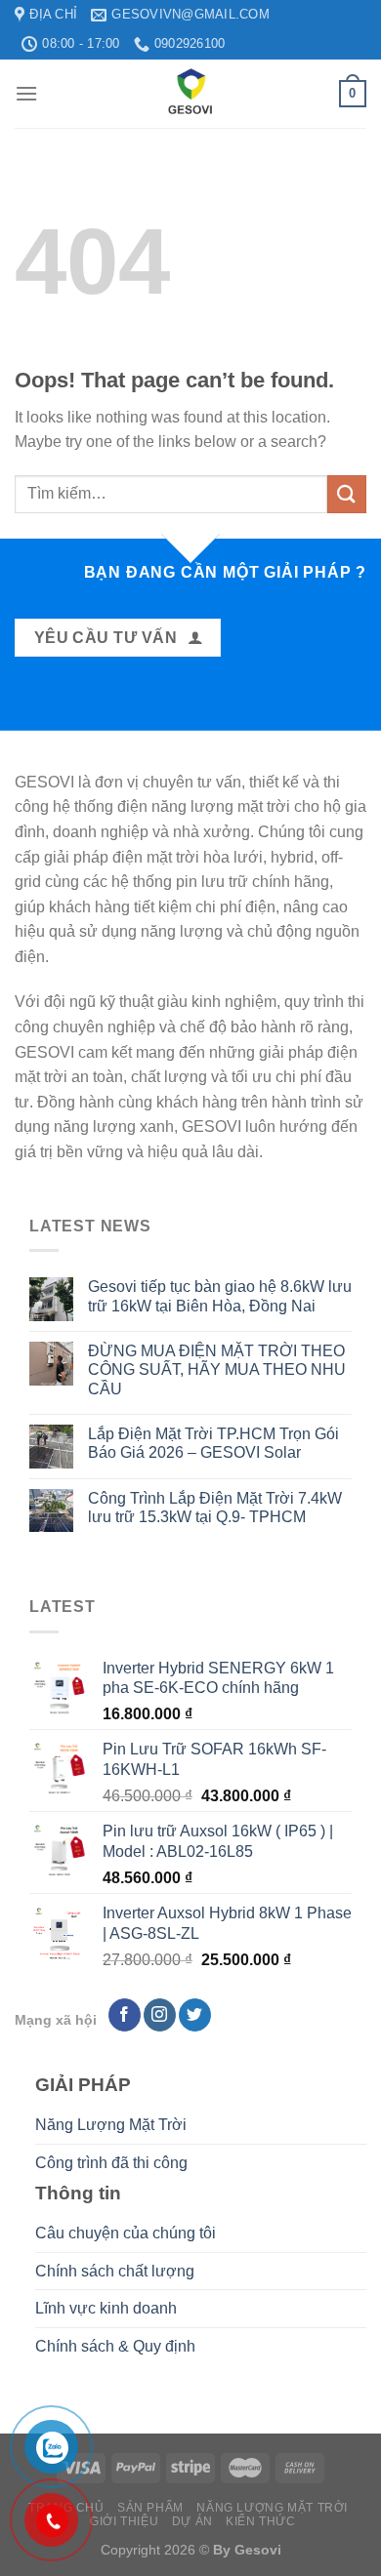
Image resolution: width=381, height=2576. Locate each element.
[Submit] (347, 494)
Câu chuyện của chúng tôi (126, 2233)
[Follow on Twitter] (195, 2015)
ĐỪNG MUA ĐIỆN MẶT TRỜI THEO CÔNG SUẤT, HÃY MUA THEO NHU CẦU (217, 1369)
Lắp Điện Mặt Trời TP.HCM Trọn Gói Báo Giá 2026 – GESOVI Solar (213, 1443)
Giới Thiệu (124, 2521)
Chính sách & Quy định (115, 2346)
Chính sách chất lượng (115, 2271)
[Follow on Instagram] (160, 2015)
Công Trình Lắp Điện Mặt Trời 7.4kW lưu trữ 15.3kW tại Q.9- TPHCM (215, 1508)
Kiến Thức (261, 2521)
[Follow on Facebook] (125, 2015)
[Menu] (26, 93)
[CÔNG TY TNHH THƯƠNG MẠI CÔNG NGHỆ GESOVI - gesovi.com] (190, 94)
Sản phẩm (150, 2508)
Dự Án (192, 2521)
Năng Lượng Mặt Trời (111, 2125)
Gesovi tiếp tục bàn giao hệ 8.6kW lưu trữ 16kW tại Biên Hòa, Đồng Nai (220, 1296)
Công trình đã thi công (111, 2163)
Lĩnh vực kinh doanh (106, 2308)
